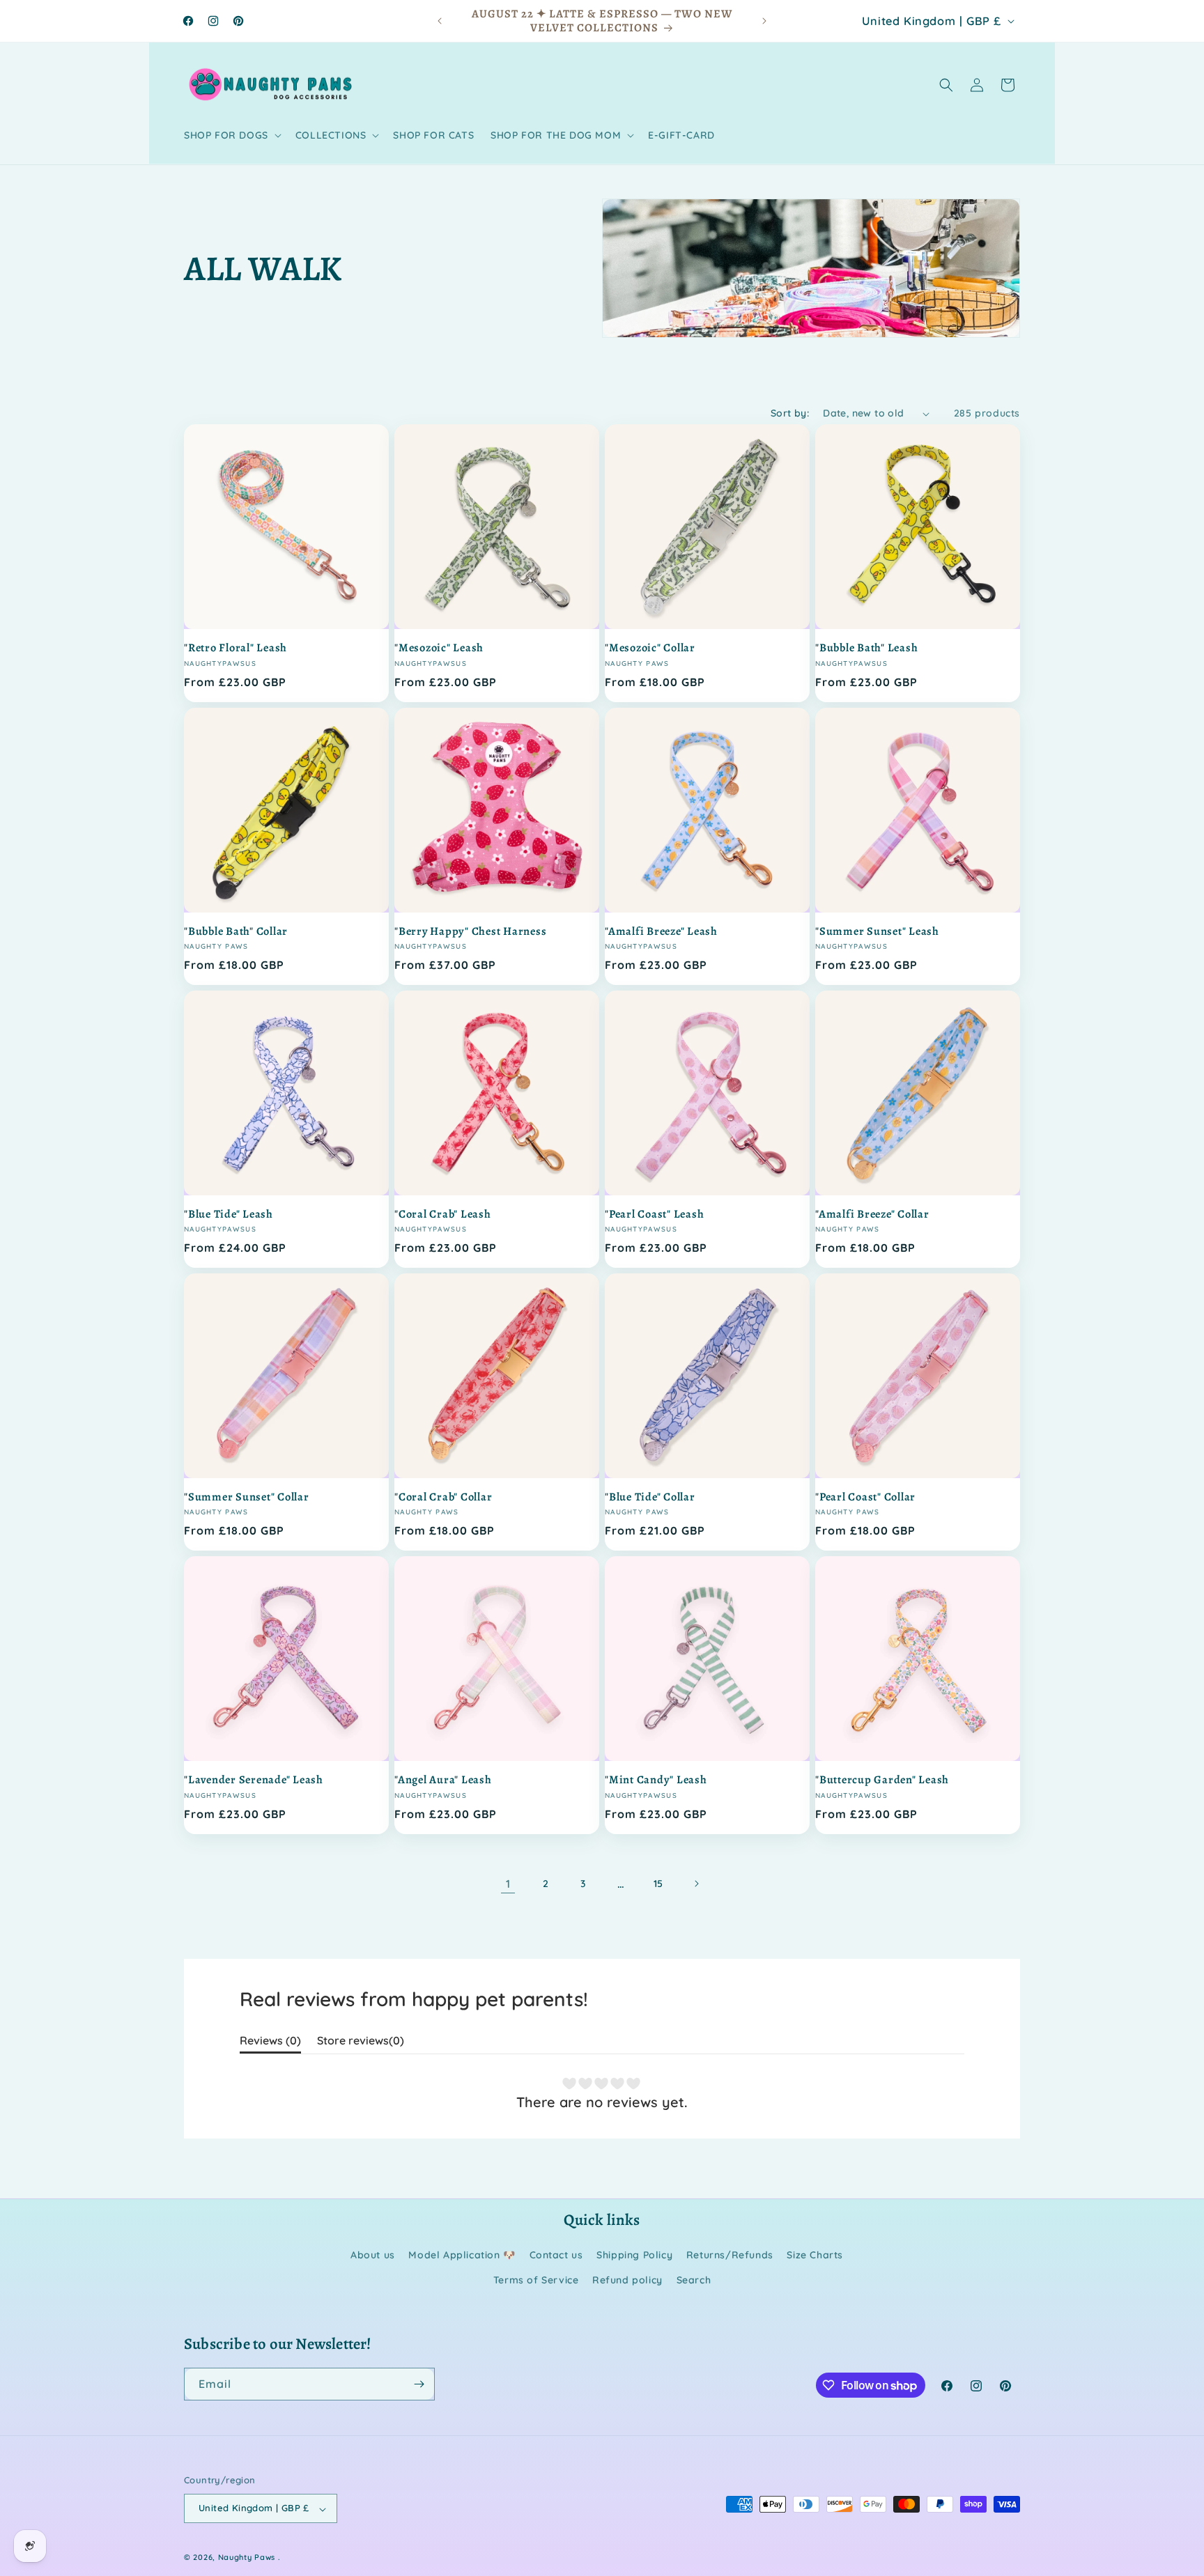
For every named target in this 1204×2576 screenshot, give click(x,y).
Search (694, 2280)
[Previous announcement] (440, 21)
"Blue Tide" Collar (650, 1497)
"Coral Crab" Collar (443, 1497)
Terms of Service (536, 2280)
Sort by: (790, 413)
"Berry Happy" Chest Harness (470, 931)
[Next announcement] (764, 21)
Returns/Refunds (730, 2256)
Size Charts (815, 2256)
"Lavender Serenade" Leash (254, 1780)
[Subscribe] (419, 2384)
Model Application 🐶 (462, 2256)
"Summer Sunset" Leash (877, 931)
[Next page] (696, 1884)
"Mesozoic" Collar (650, 648)
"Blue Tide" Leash (229, 1214)
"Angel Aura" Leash (443, 1780)
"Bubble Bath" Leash (866, 648)
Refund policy (627, 2280)
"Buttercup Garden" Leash (882, 1780)
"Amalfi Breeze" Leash (661, 931)
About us (373, 2256)
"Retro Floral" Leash (236, 648)
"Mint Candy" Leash (656, 1780)
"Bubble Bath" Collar (236, 931)
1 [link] (508, 1884)
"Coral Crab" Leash (443, 1214)
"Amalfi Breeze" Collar (872, 1214)
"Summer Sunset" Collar (247, 1497)
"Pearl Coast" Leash (654, 1214)
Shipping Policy (634, 2256)
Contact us (556, 2256)
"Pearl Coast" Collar (865, 1497)
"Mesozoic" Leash (439, 648)
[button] (231, 135)
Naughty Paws (247, 2558)
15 (658, 1884)
